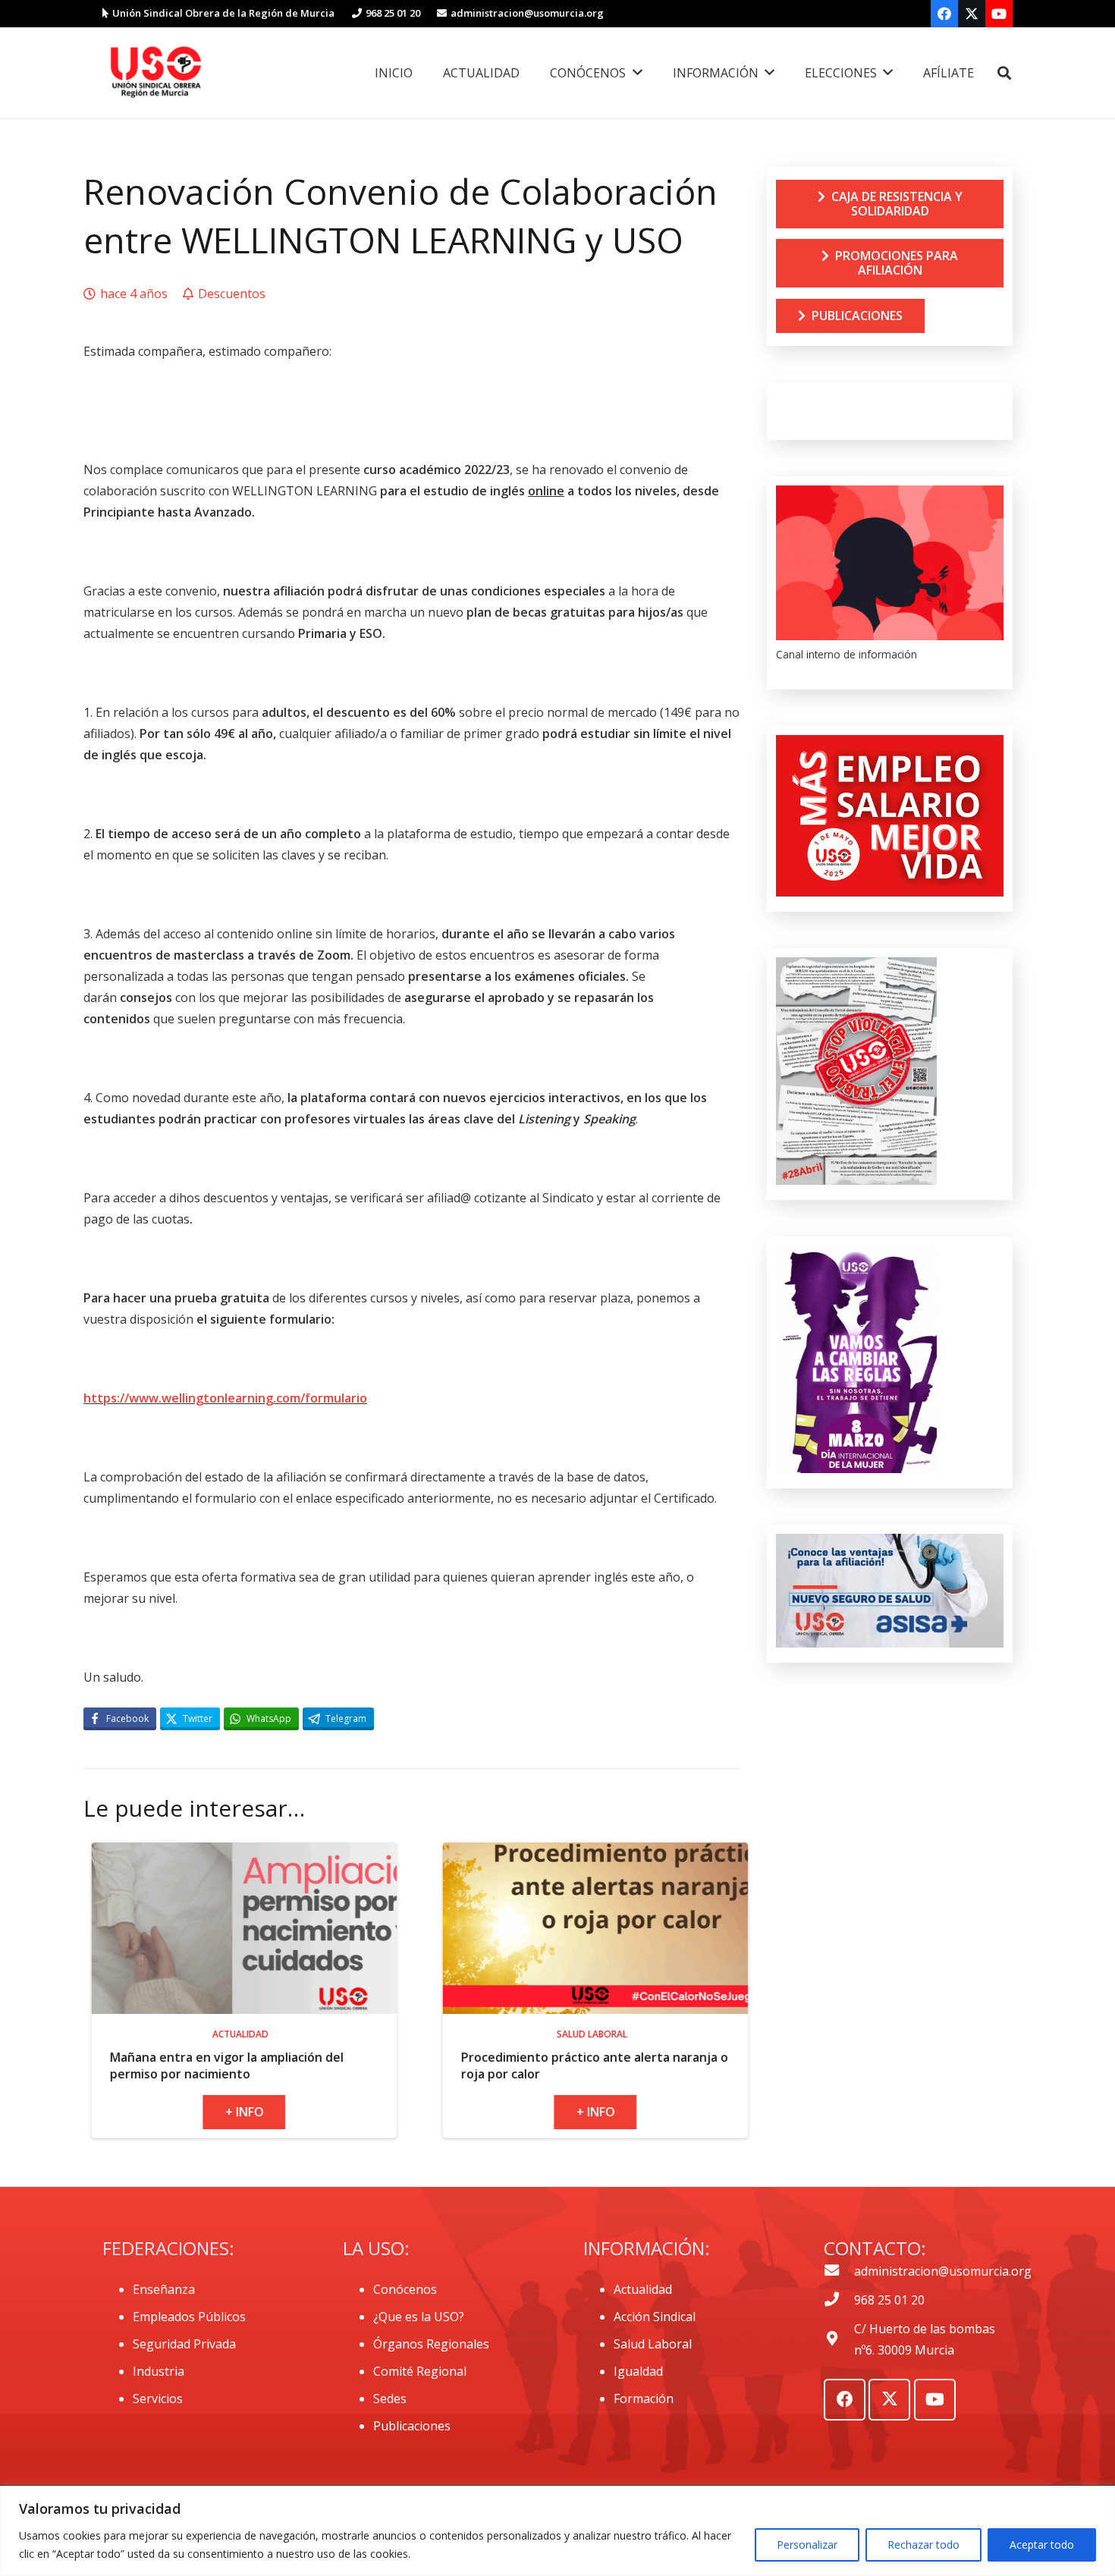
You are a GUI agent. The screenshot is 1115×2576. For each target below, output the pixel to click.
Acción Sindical (655, 2317)
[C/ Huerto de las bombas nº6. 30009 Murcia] (839, 2339)
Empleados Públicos (189, 2317)
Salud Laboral (653, 2344)
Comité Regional (420, 2371)
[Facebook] (944, 14)
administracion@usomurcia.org (943, 2271)
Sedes (390, 2399)
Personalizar (807, 2545)
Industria (159, 2371)
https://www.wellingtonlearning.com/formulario (225, 1398)
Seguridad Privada (184, 2344)
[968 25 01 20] (839, 2300)
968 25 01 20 (889, 2300)
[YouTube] (999, 14)
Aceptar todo (1042, 2545)
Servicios (158, 2399)
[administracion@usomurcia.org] (839, 2271)
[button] (1004, 73)
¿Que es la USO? (419, 2317)
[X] (972, 14)
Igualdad (638, 2371)
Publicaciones (412, 2426)
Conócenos (405, 2289)
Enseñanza (164, 2289)
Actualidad (643, 2289)
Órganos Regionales (431, 2344)
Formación (644, 2399)
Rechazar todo (923, 2545)
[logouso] (155, 73)
